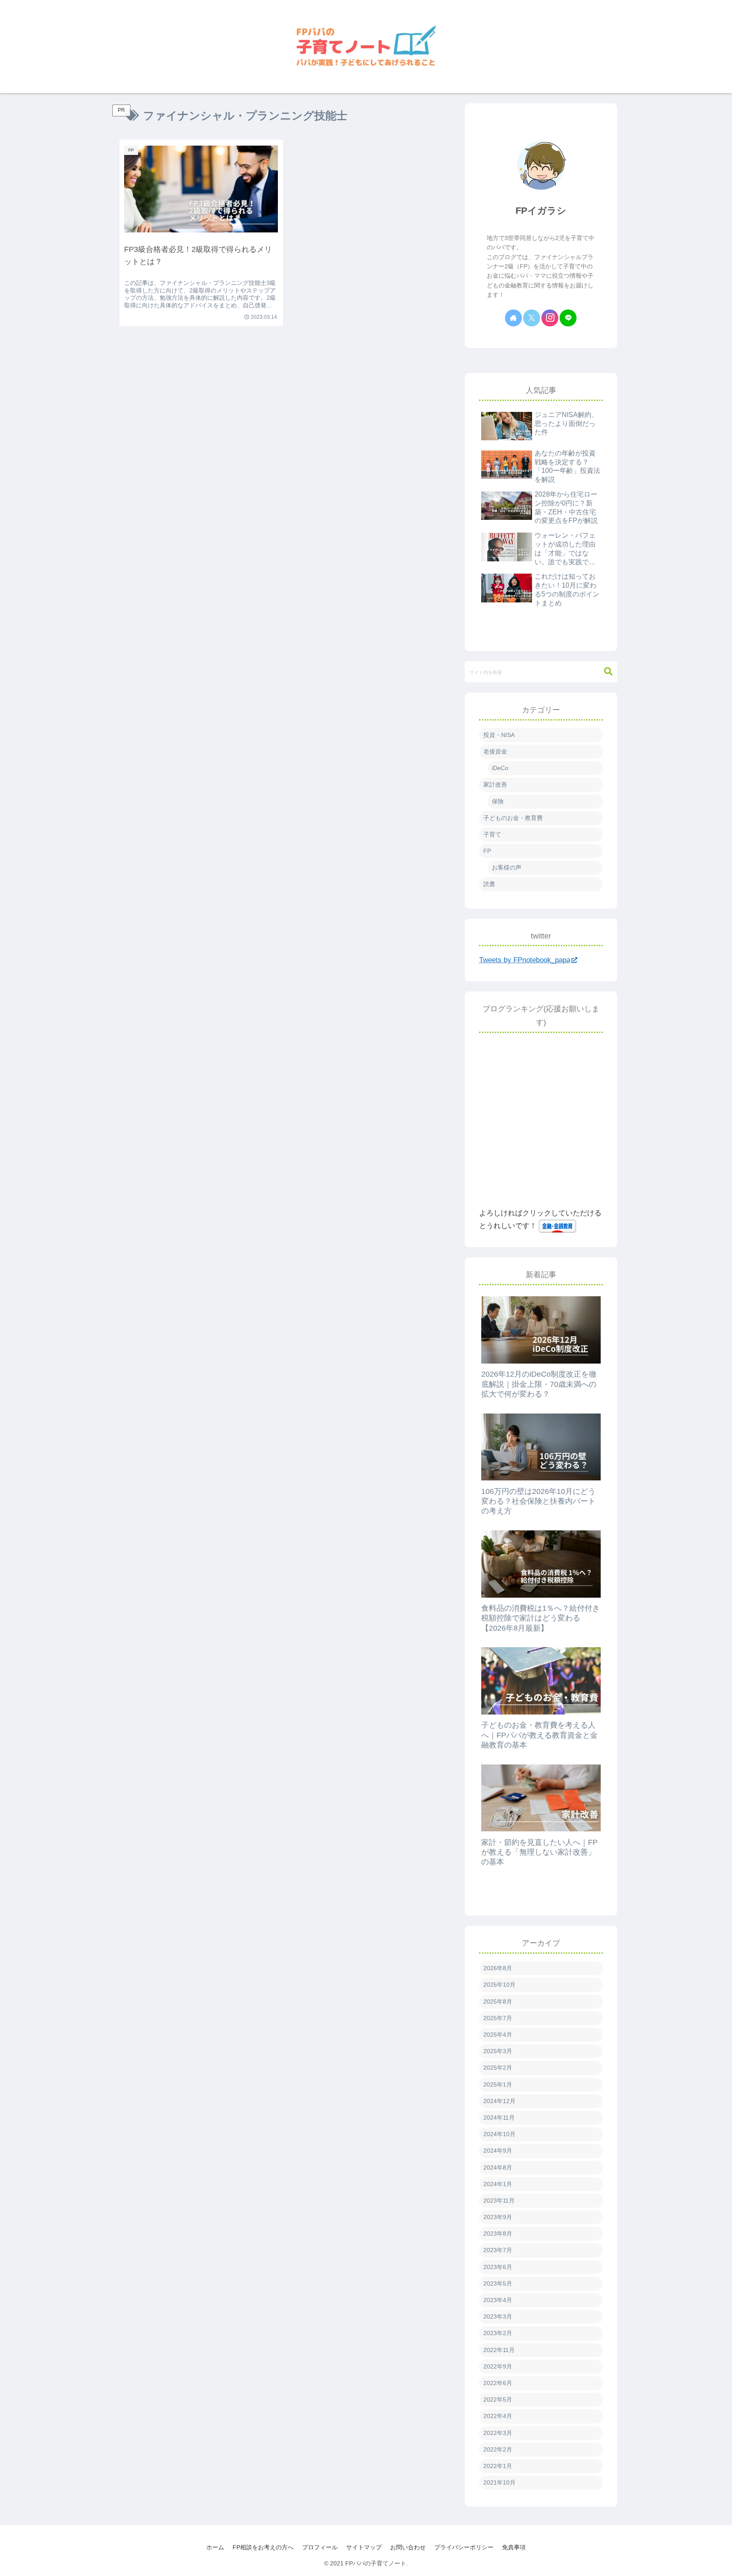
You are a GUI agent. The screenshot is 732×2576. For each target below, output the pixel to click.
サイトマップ (364, 2547)
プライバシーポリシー (464, 2547)
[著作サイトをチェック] (513, 318)
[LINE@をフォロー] (568, 318)
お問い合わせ (408, 2547)
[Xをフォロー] (532, 318)
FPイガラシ (541, 211)
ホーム (215, 2547)
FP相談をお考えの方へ (263, 2547)
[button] (608, 672)
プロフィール (320, 2547)
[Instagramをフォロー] (550, 318)
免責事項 (514, 2547)
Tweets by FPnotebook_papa (525, 960)
